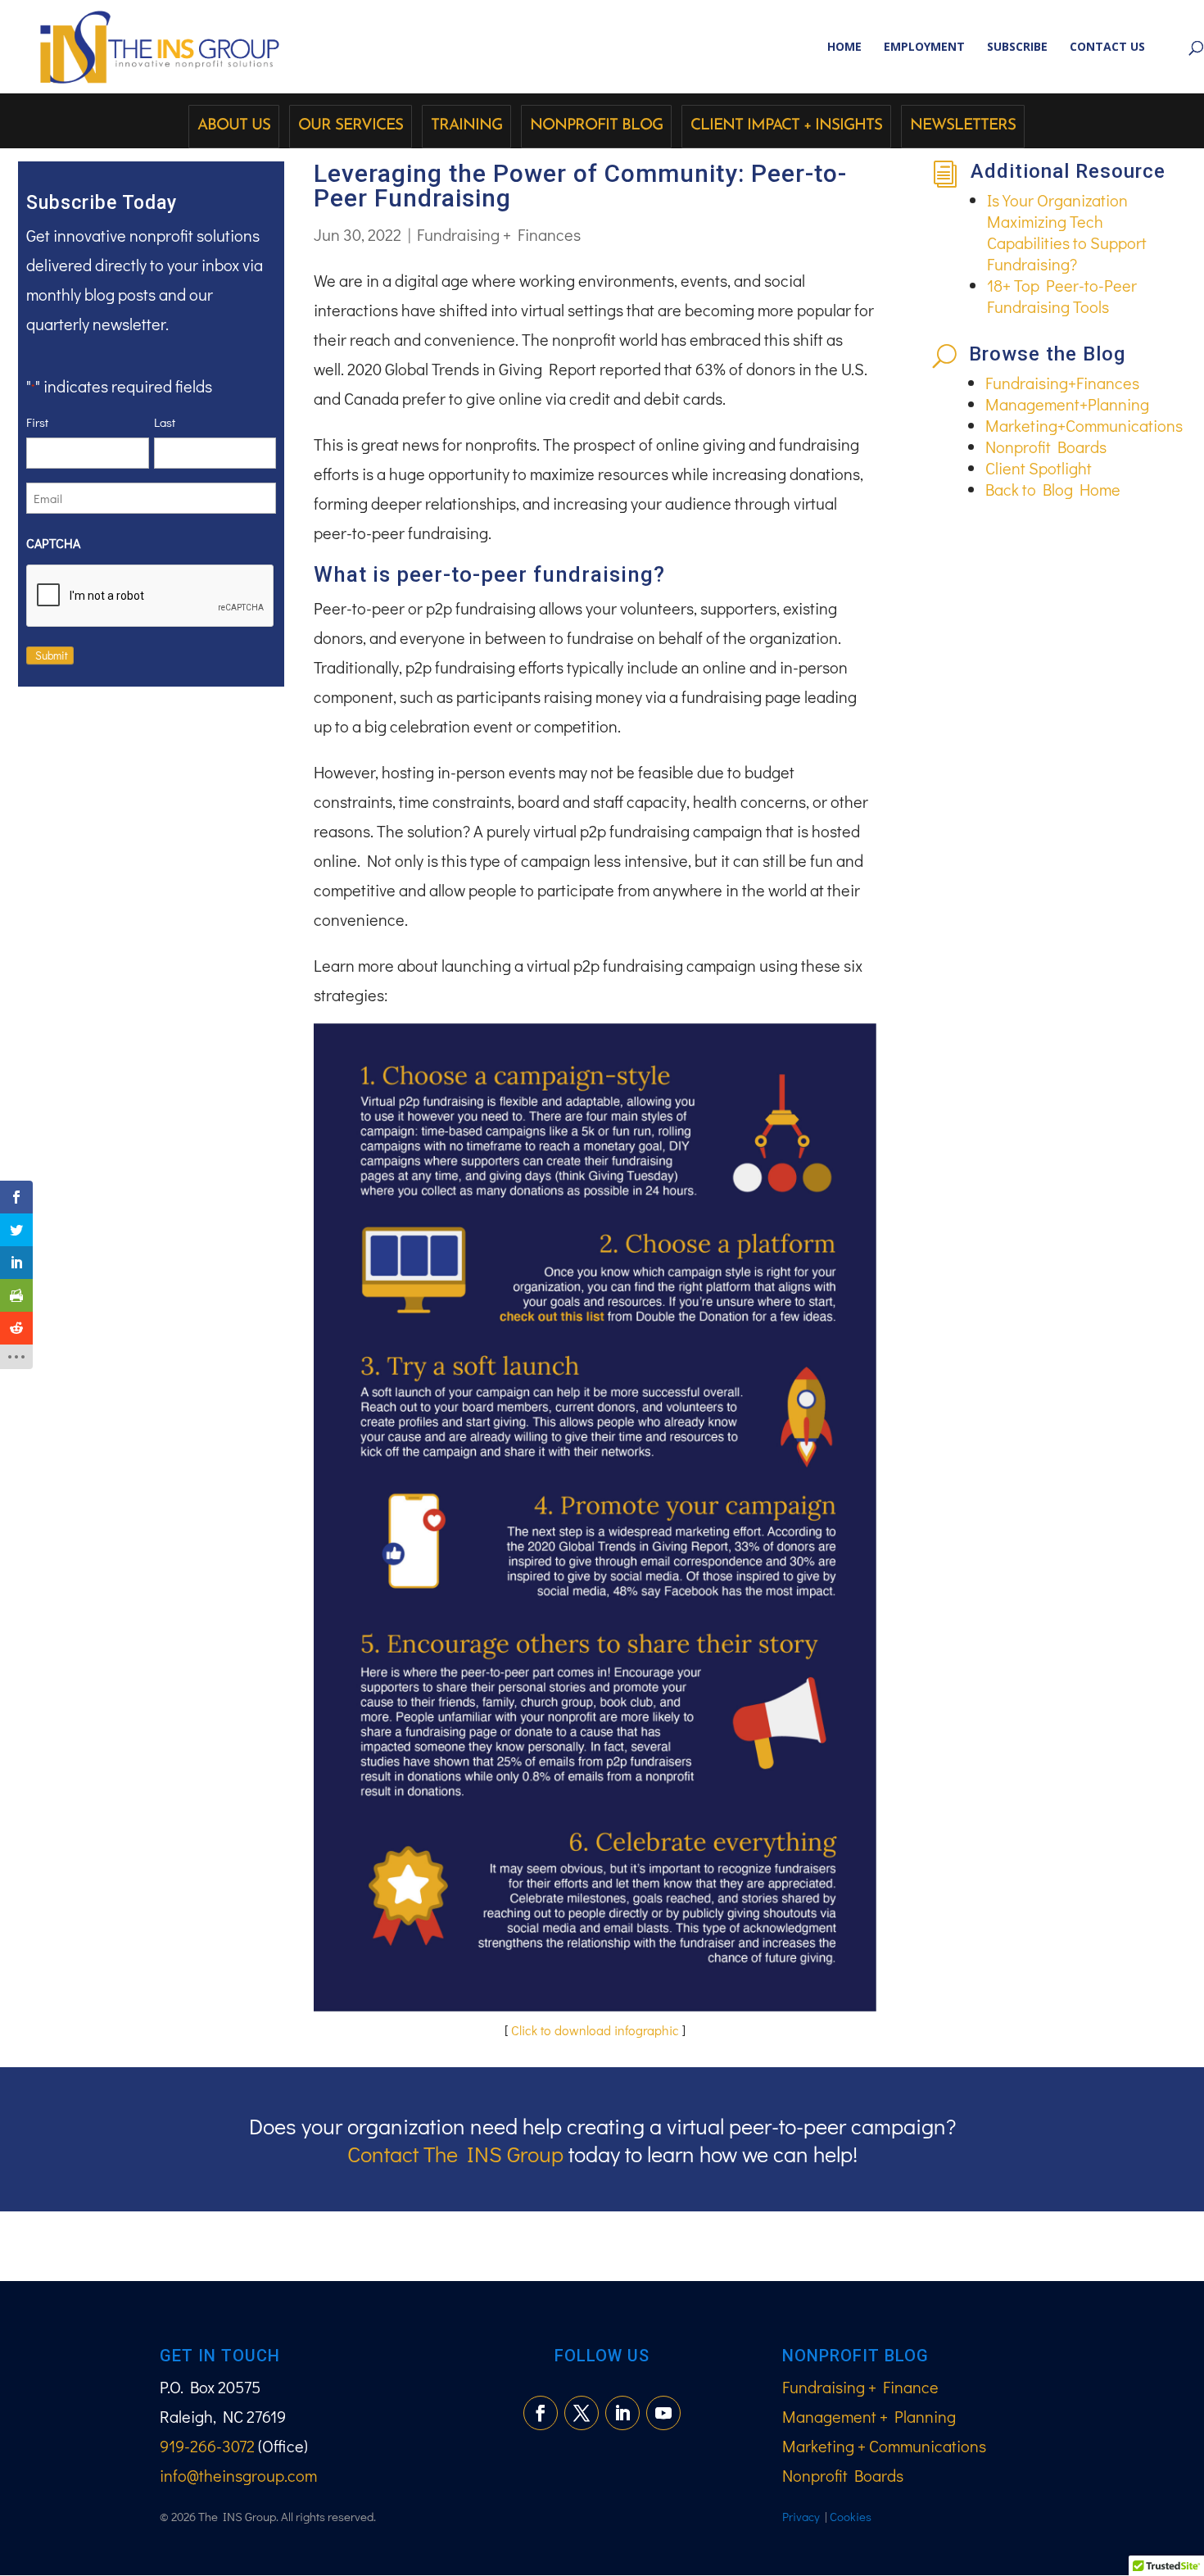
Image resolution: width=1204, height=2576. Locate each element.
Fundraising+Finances (1062, 383)
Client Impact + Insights (786, 126)
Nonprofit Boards (1046, 447)
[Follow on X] (582, 2413)
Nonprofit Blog (596, 126)
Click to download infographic (595, 2030)
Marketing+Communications (1084, 425)
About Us (234, 126)
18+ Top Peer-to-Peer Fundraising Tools (1062, 296)
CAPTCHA (53, 543)
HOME (844, 48)
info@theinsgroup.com (238, 2475)
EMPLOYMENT (924, 48)
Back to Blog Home (1053, 489)
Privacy (801, 2516)
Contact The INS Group (455, 2154)
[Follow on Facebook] (541, 2413)
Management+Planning (1067, 404)
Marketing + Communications (884, 2446)
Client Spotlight (1039, 468)
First (37, 422)
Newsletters (963, 126)
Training (466, 126)
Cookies (851, 2516)
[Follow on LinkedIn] (622, 2413)
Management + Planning (869, 2416)
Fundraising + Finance (860, 2387)
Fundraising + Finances (499, 234)
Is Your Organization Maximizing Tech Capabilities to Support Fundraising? (1067, 232)
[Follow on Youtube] (663, 2413)
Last (165, 422)
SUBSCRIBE (1017, 48)
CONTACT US (1107, 48)
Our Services (351, 126)
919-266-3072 (207, 2446)
